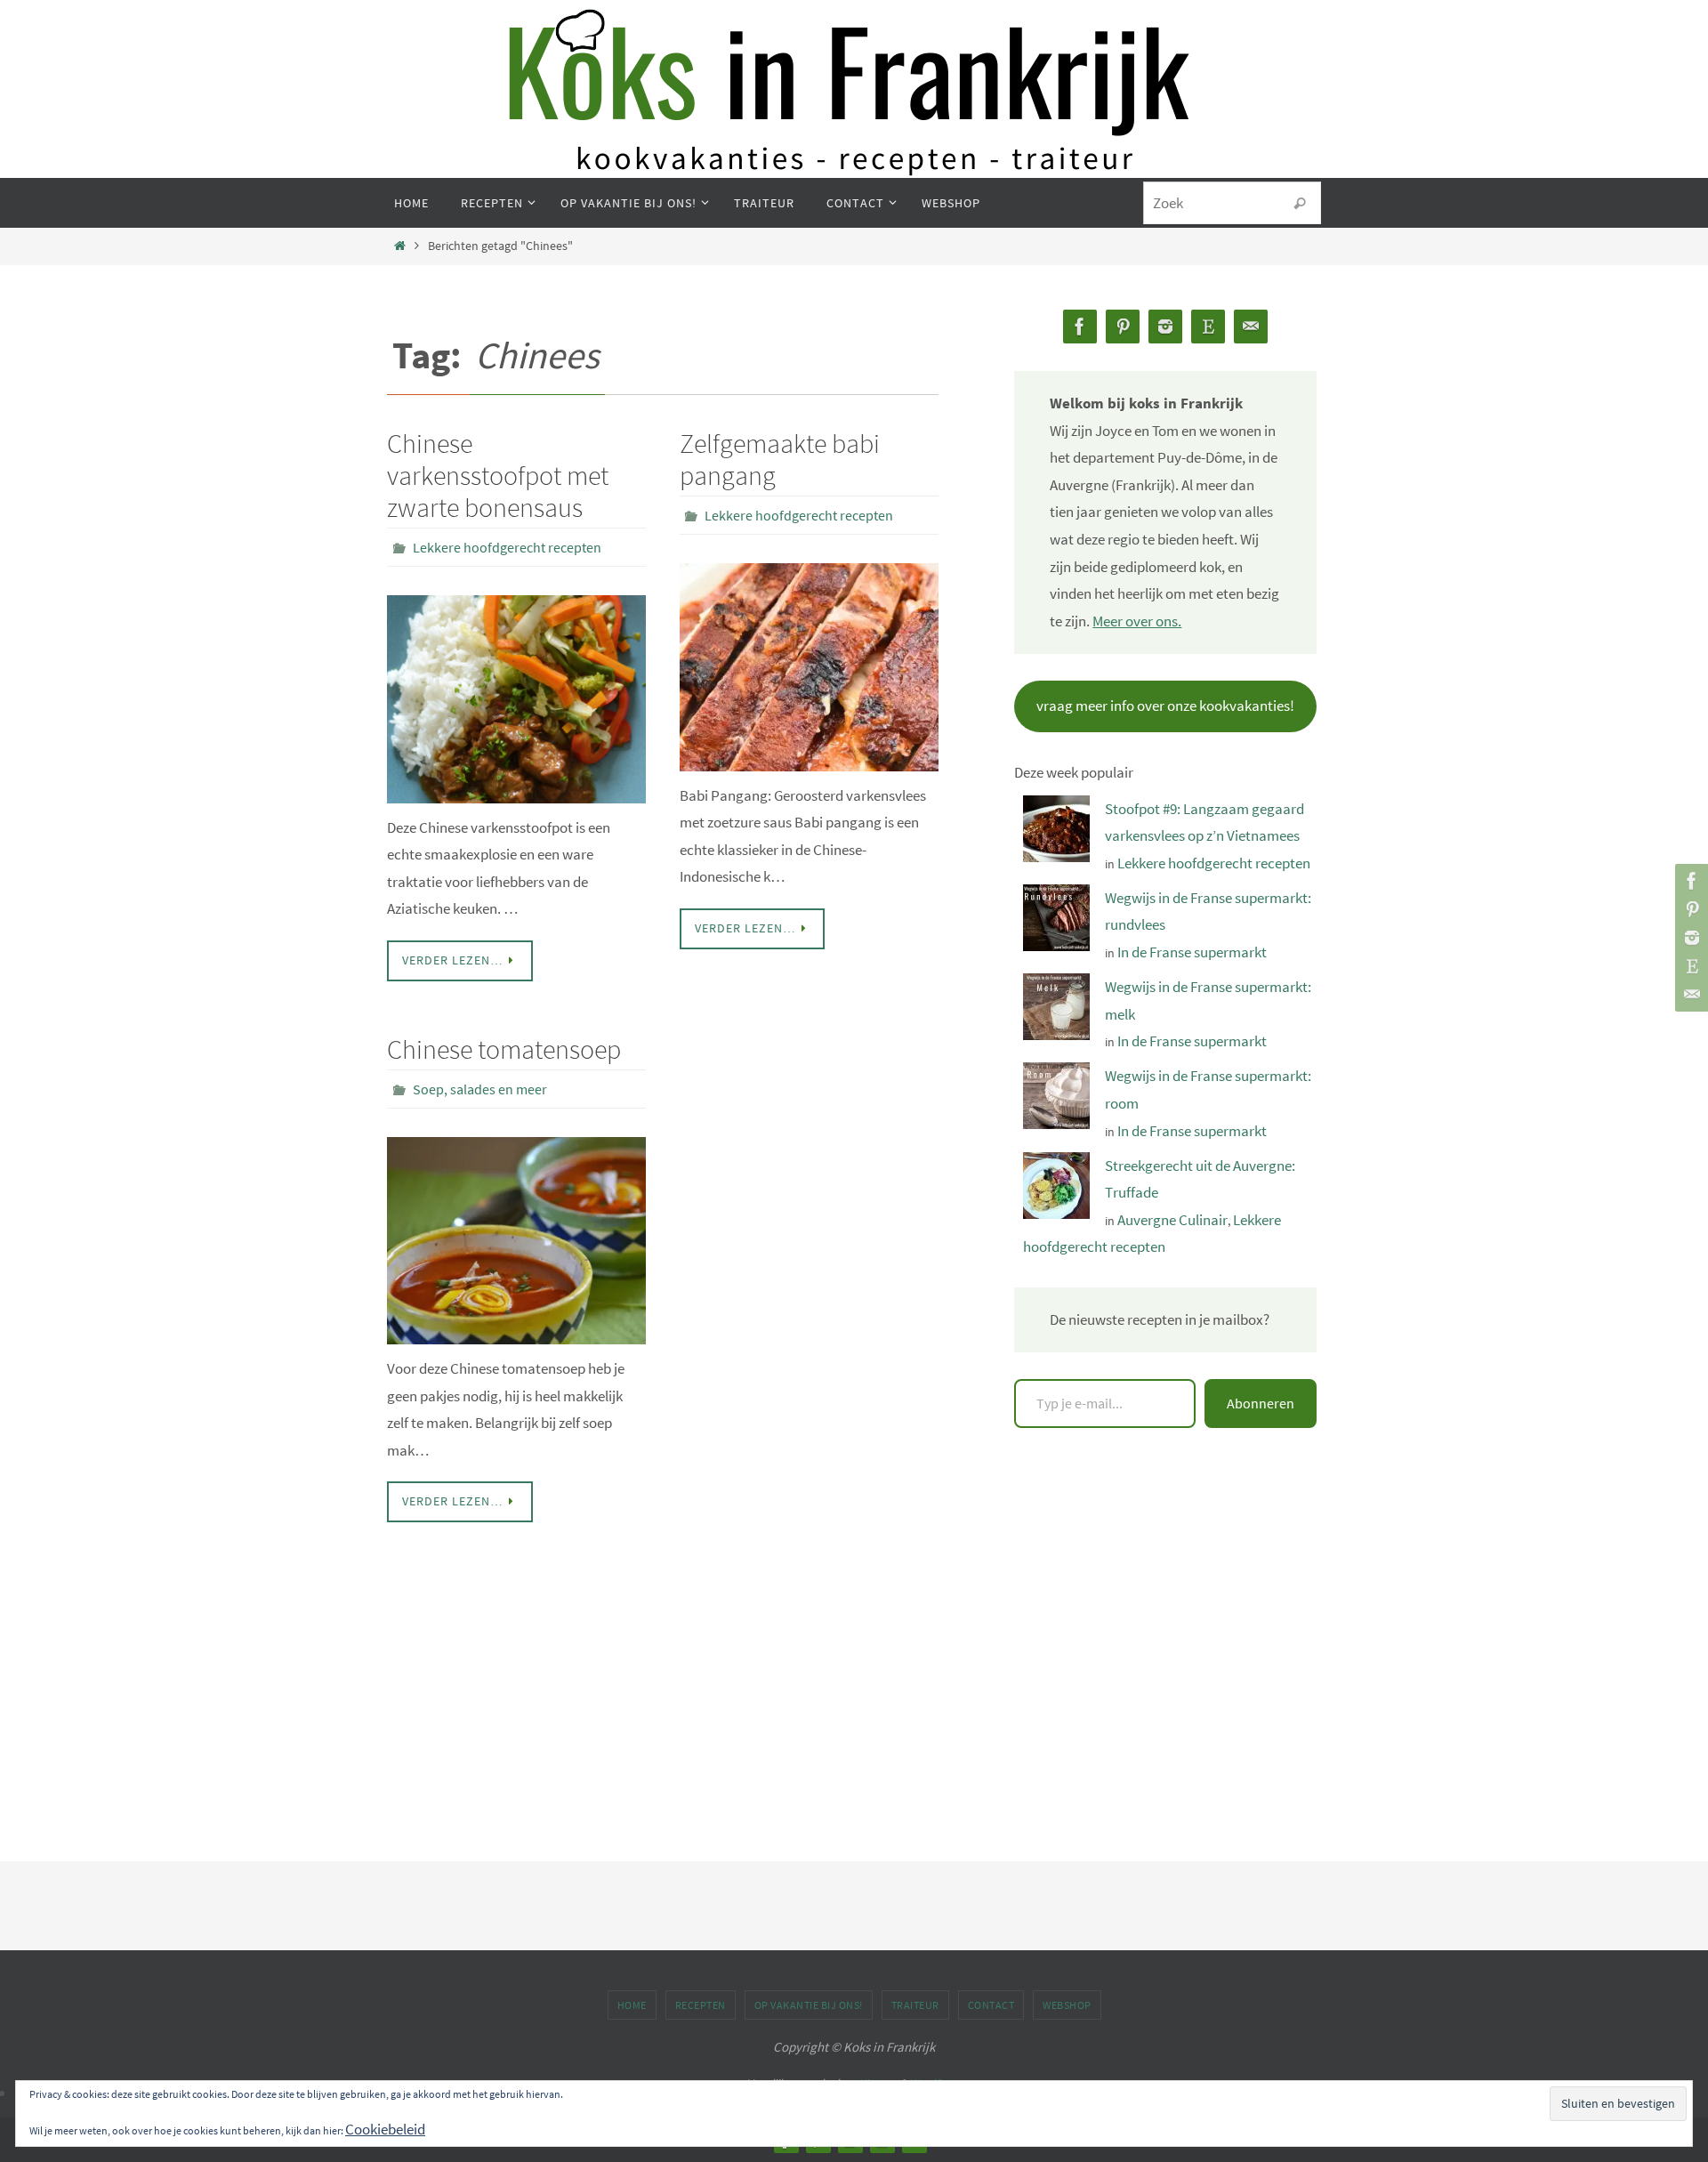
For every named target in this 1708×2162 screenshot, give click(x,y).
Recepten (701, 2005)
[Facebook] (1689, 881)
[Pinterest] (1689, 909)
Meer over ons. (1137, 621)
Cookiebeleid (385, 2129)
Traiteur (915, 2005)
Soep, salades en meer (480, 1089)
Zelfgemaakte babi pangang (780, 459)
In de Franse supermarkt (1192, 952)
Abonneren (1261, 1403)
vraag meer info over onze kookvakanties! (1165, 706)
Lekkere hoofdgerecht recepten (507, 547)
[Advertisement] (1165, 1634)
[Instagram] (1689, 938)
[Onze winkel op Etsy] (1689, 966)
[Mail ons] (1689, 995)
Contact (991, 2005)
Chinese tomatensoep (504, 1049)
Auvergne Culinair (1172, 1220)
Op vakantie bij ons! (809, 2005)
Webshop (1067, 2005)
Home (632, 2005)
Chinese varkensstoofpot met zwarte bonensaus (498, 475)
